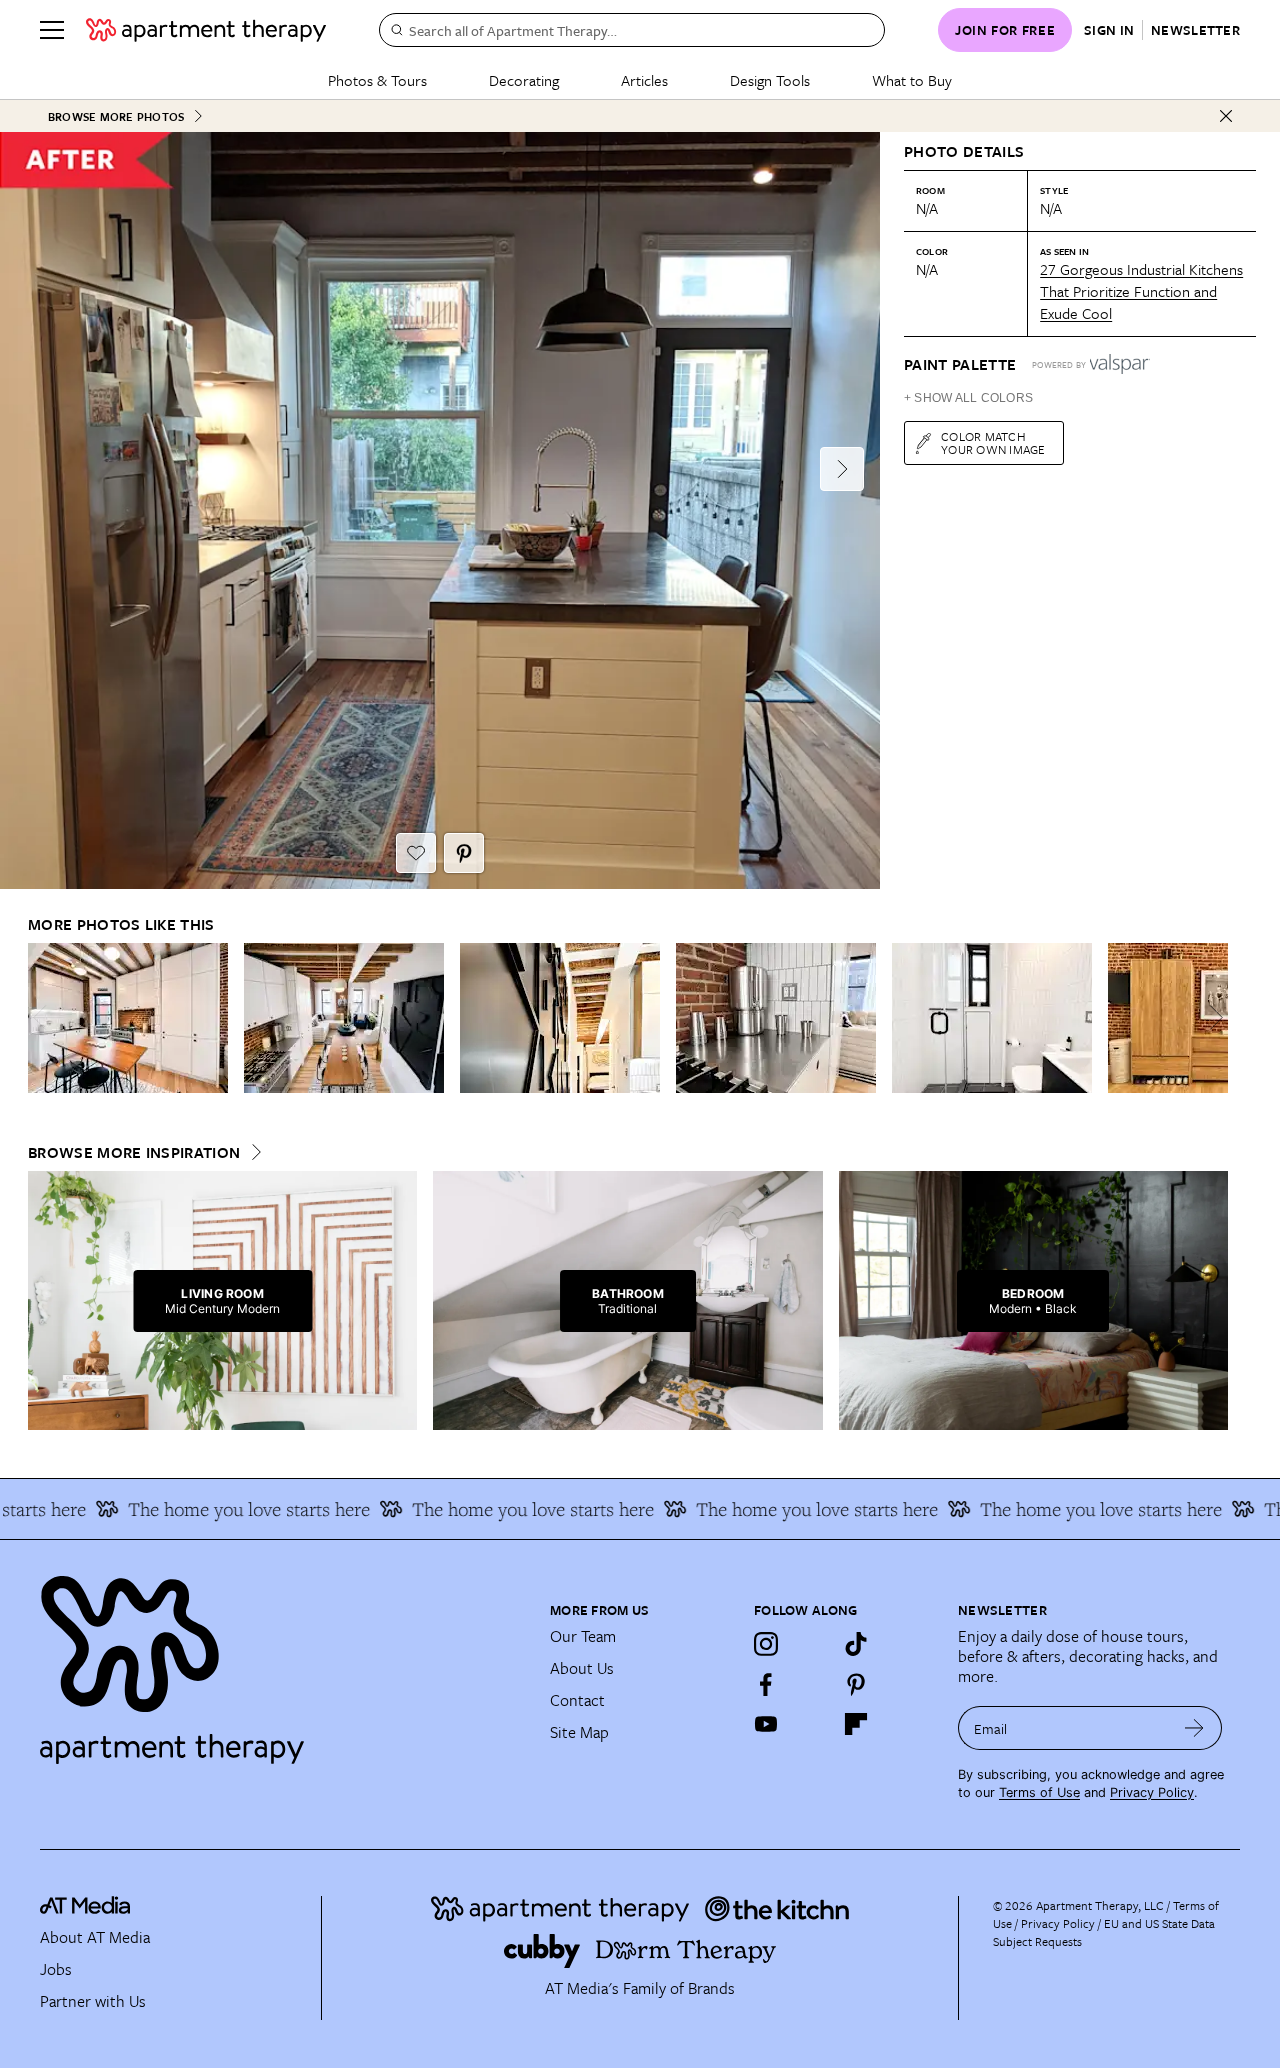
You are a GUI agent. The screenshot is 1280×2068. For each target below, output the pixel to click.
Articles (644, 80)
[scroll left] (44, 1017)
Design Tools (770, 80)
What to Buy (912, 80)
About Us (582, 1668)
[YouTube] (766, 1724)
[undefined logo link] (206, 30)
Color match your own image (993, 442)
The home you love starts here (207, 1509)
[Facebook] (766, 1684)
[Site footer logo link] (283, 1661)
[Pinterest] (856, 1684)
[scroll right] (1212, 1017)
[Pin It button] (464, 853)
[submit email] (1194, 1728)
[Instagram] (766, 1644)
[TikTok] (856, 1644)
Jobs (56, 1969)
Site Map (579, 1732)
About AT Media (95, 1937)
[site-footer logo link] (85, 1908)
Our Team (583, 1636)
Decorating (524, 80)
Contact (577, 1700)
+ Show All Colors (968, 398)
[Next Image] (842, 469)
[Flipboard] (856, 1724)
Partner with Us (93, 2001)
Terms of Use (1039, 1792)
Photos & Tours (377, 80)
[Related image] (128, 1018)
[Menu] (52, 30)
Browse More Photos (116, 116)
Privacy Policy (1152, 1792)
